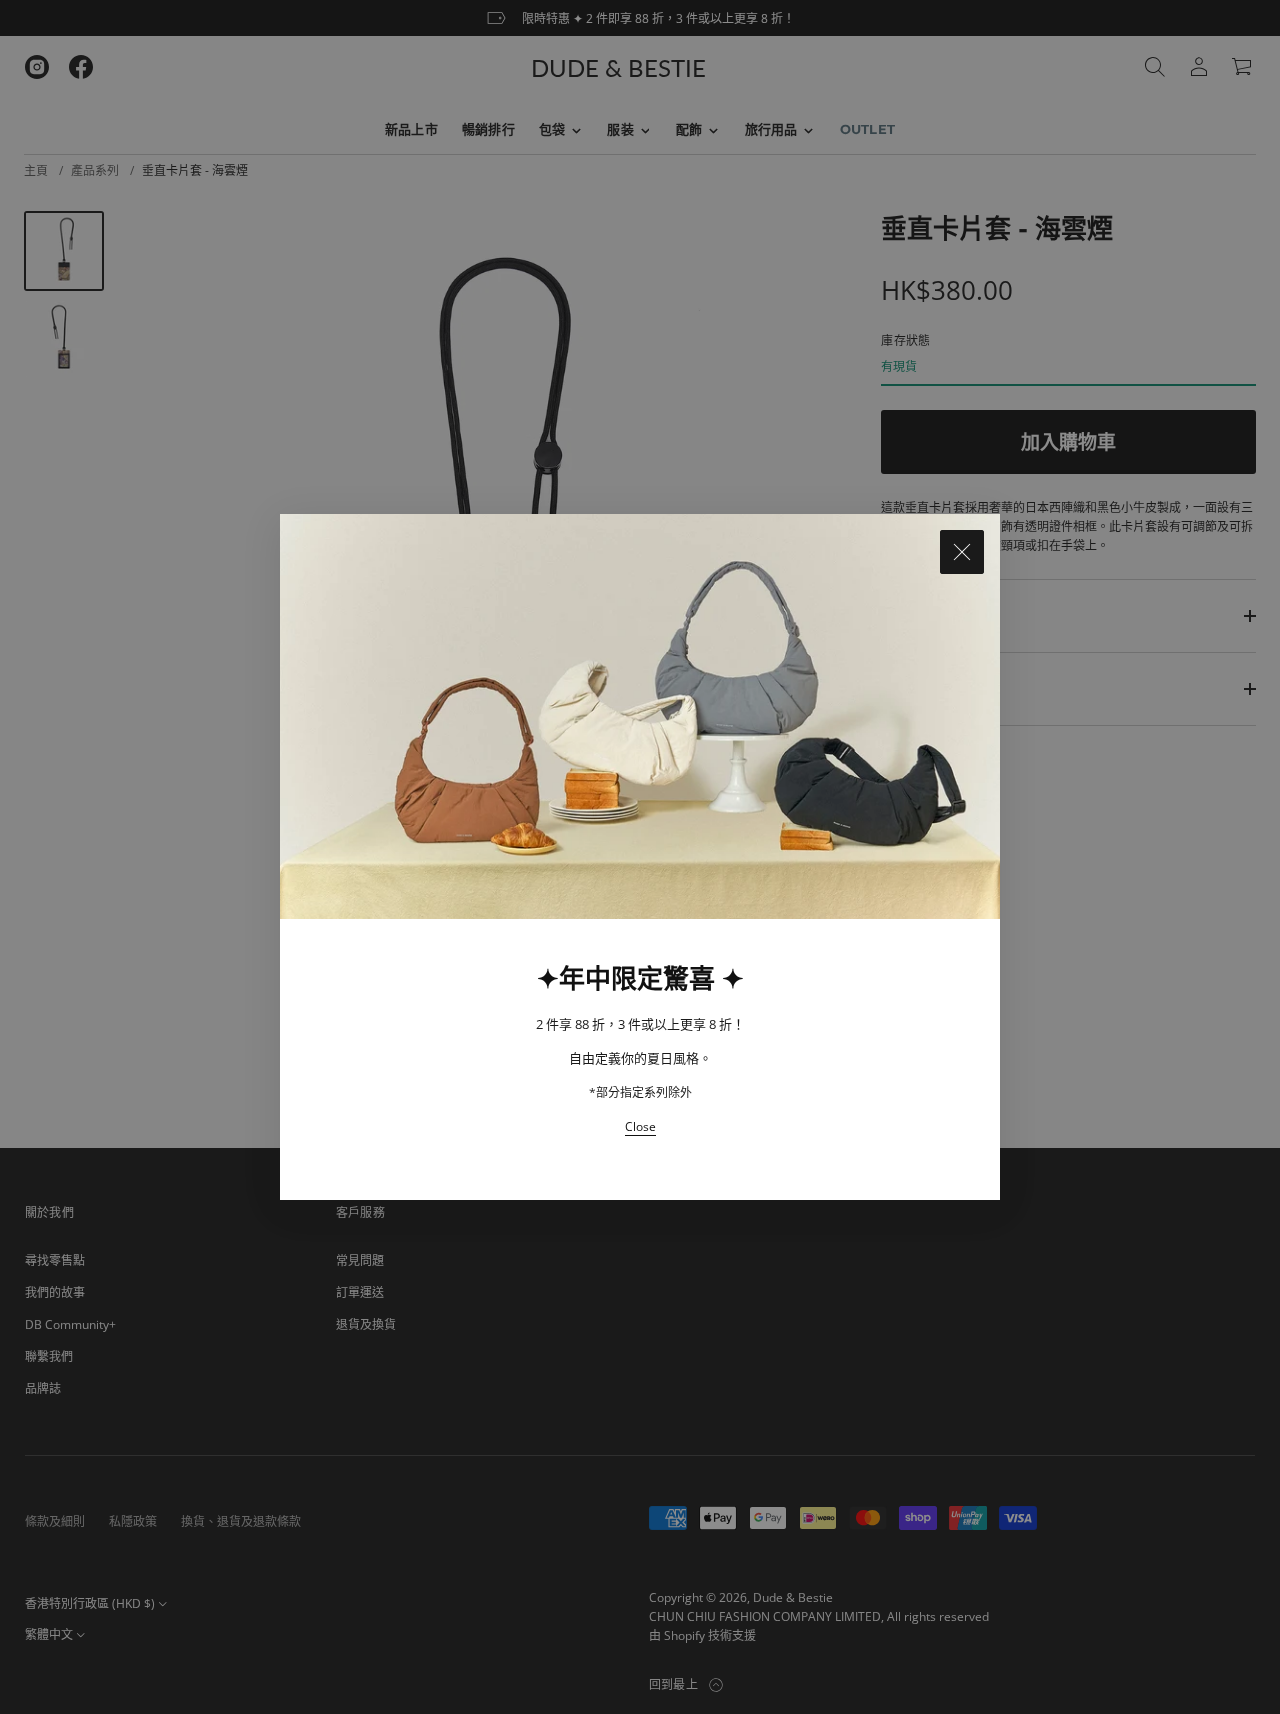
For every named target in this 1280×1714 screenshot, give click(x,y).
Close (640, 1126)
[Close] (962, 552)
